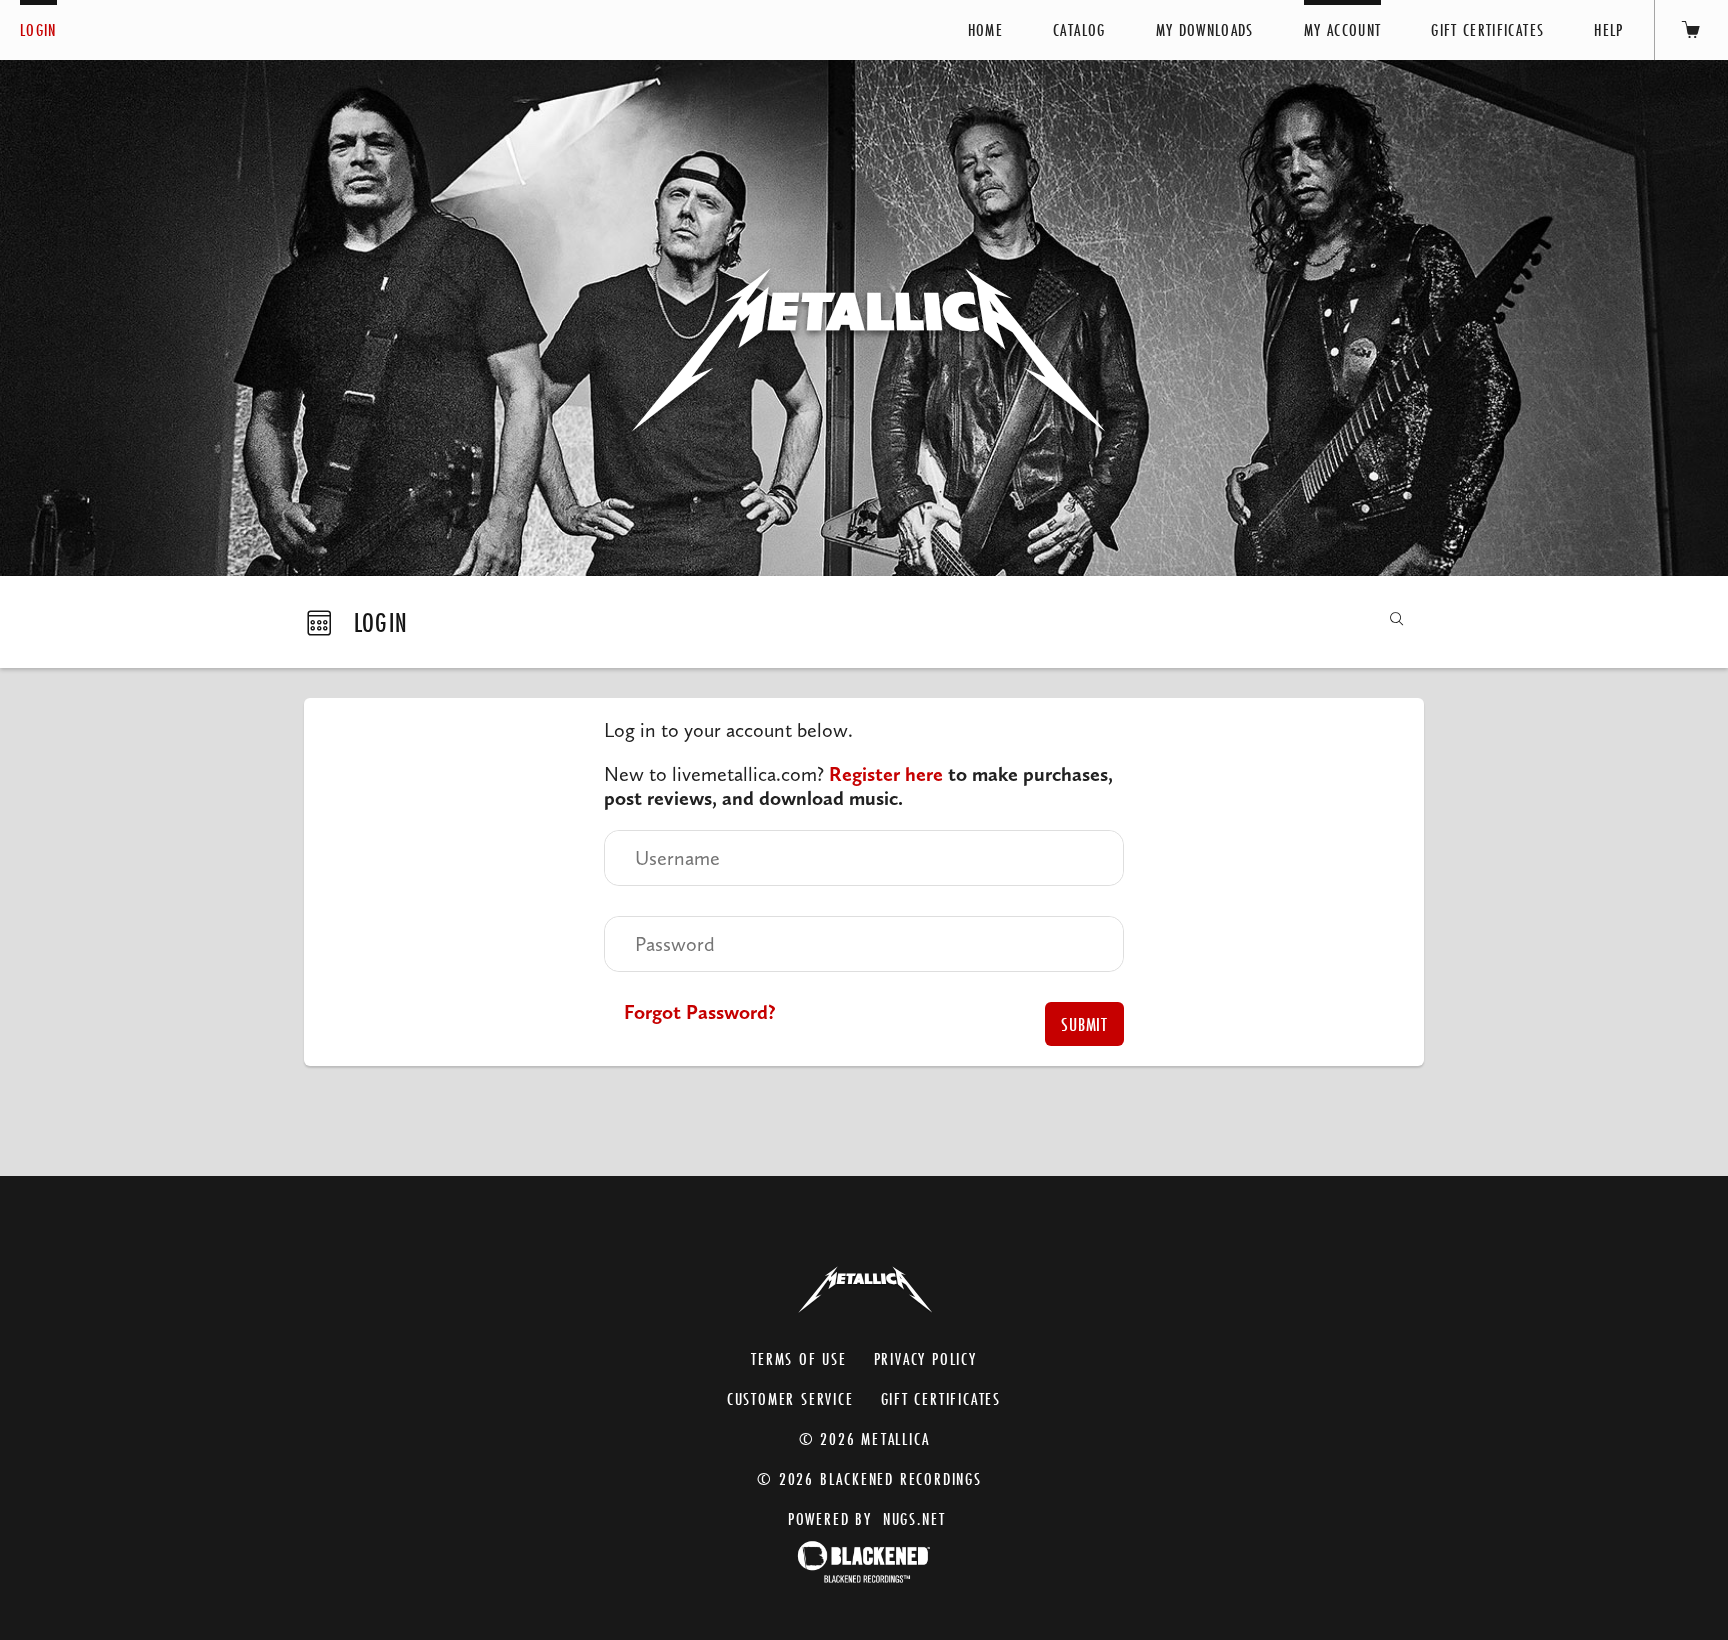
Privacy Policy (925, 1358)
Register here (886, 774)
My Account (1343, 29)
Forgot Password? (700, 1012)
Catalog (1079, 29)
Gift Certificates (1487, 29)
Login (38, 29)
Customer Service (790, 1398)
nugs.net (914, 1518)
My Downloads (1205, 29)
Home (985, 29)
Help (1608, 29)
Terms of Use (799, 1358)
